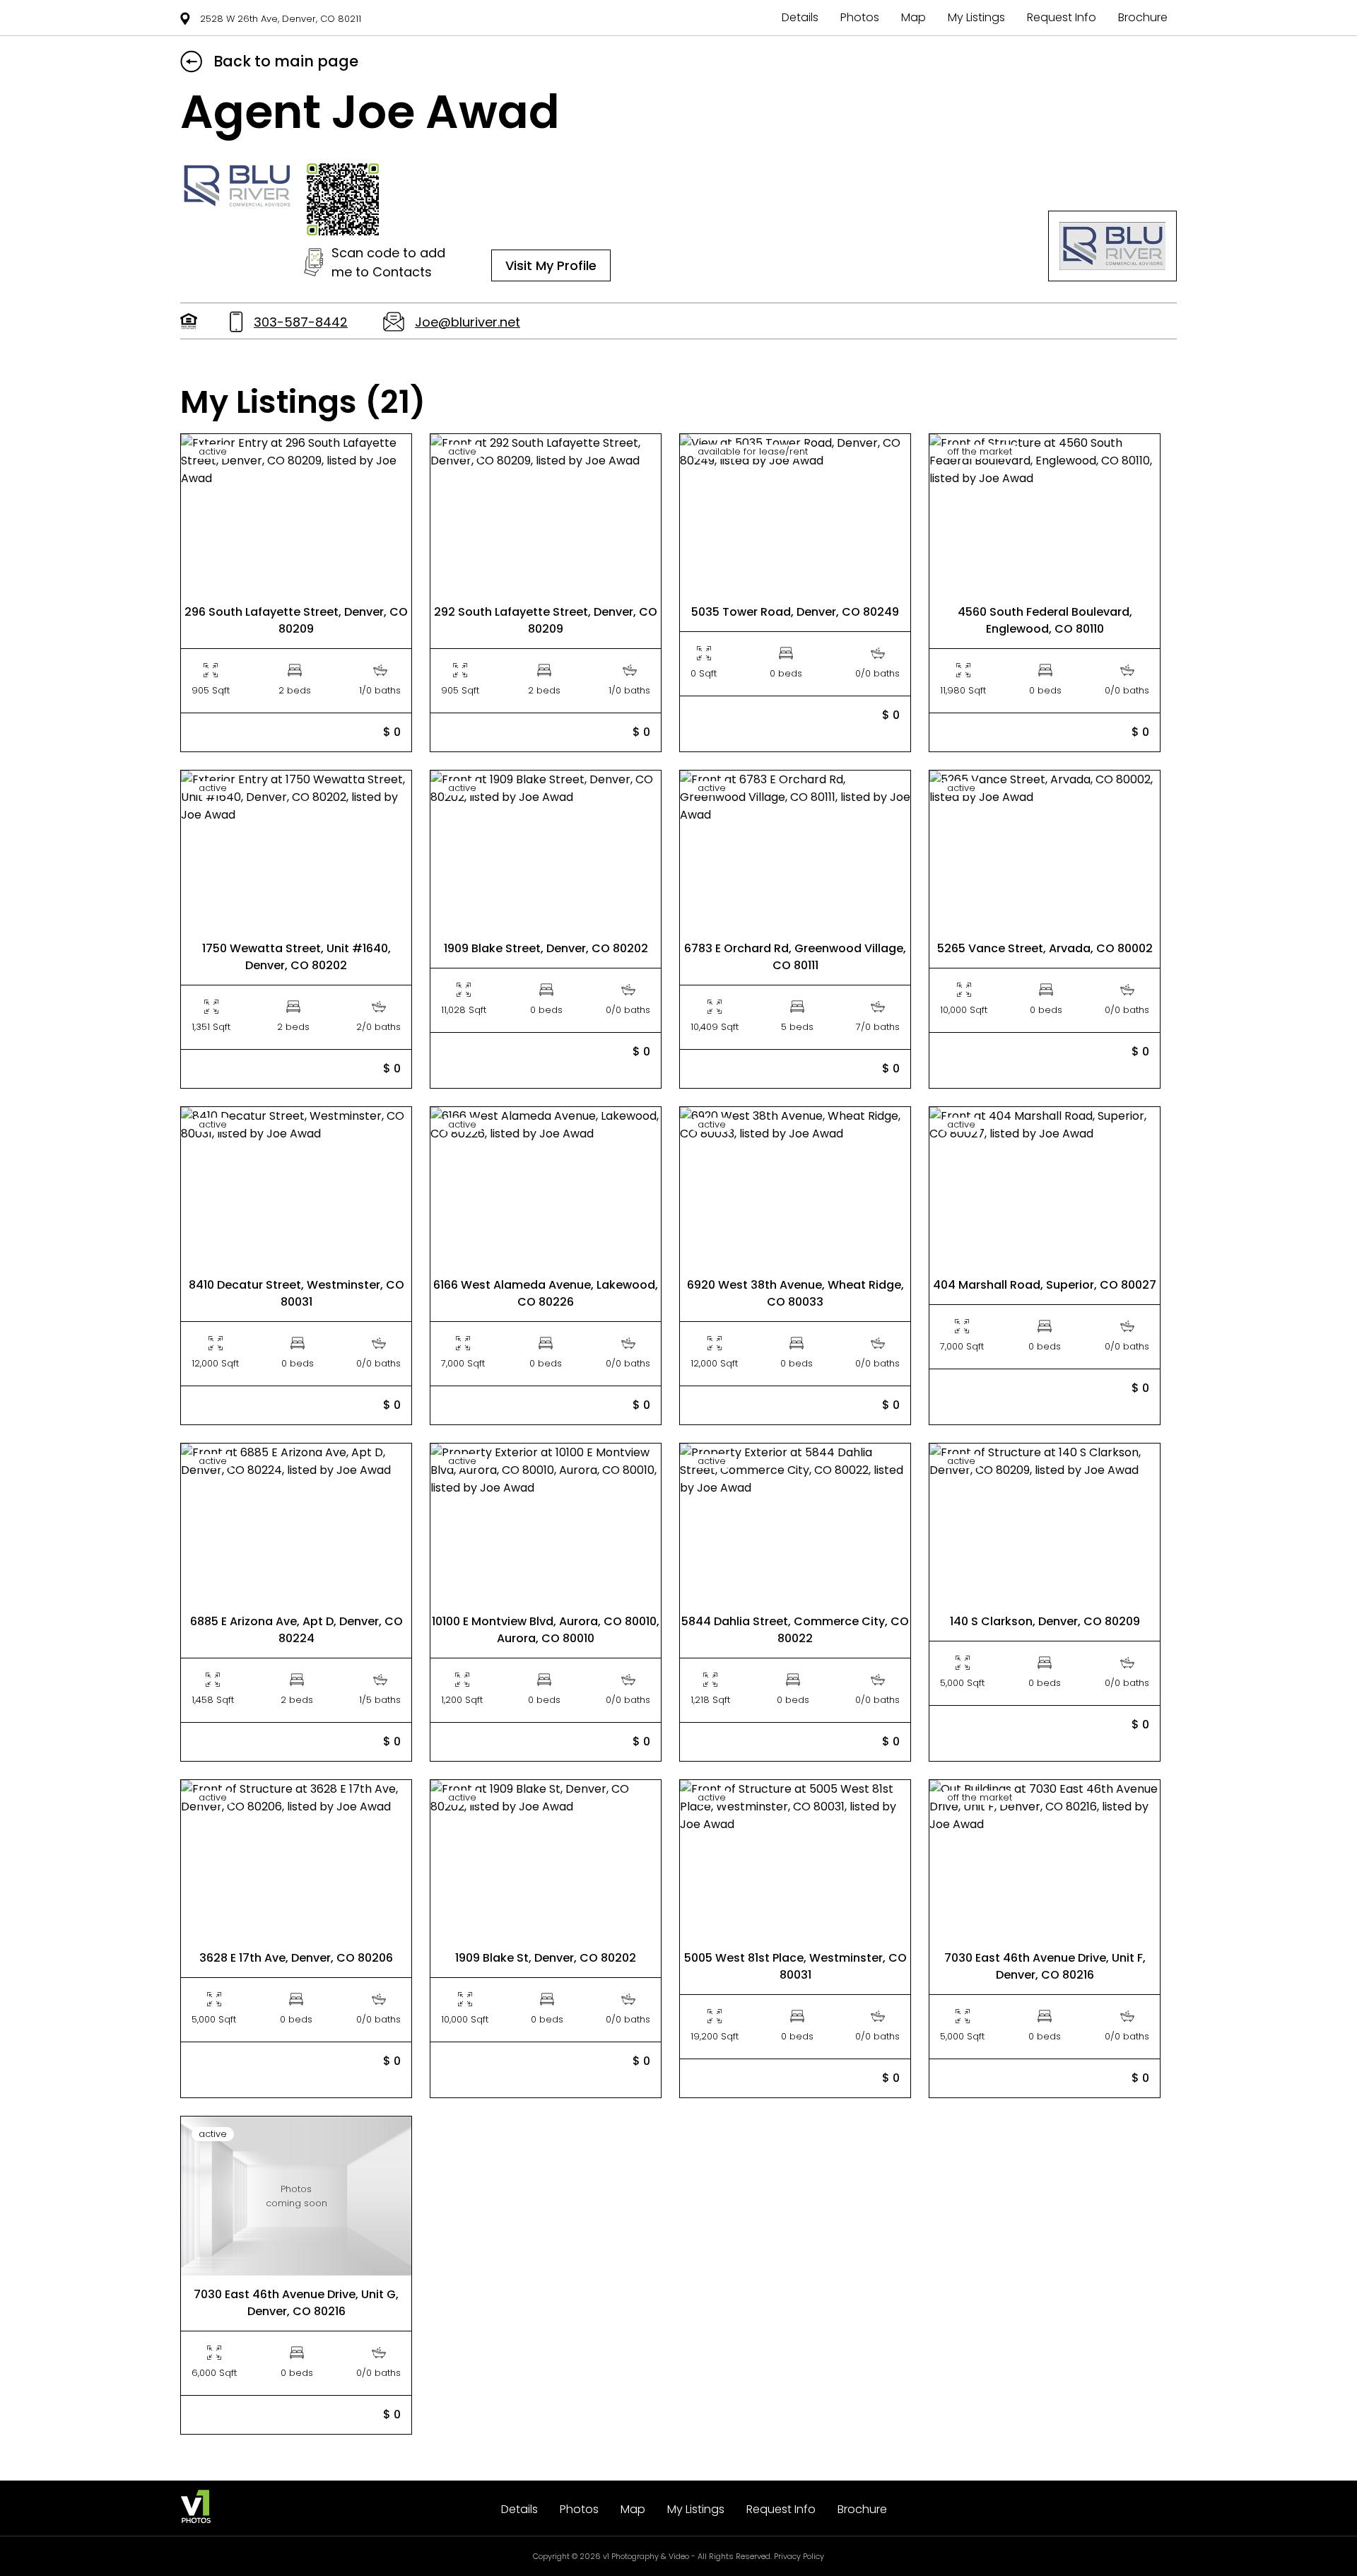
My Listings (976, 17)
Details (800, 17)
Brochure (1143, 17)
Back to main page (286, 61)
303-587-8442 (301, 322)
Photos (860, 17)
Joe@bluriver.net (468, 322)
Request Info (1062, 17)
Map (914, 17)
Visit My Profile (551, 265)
